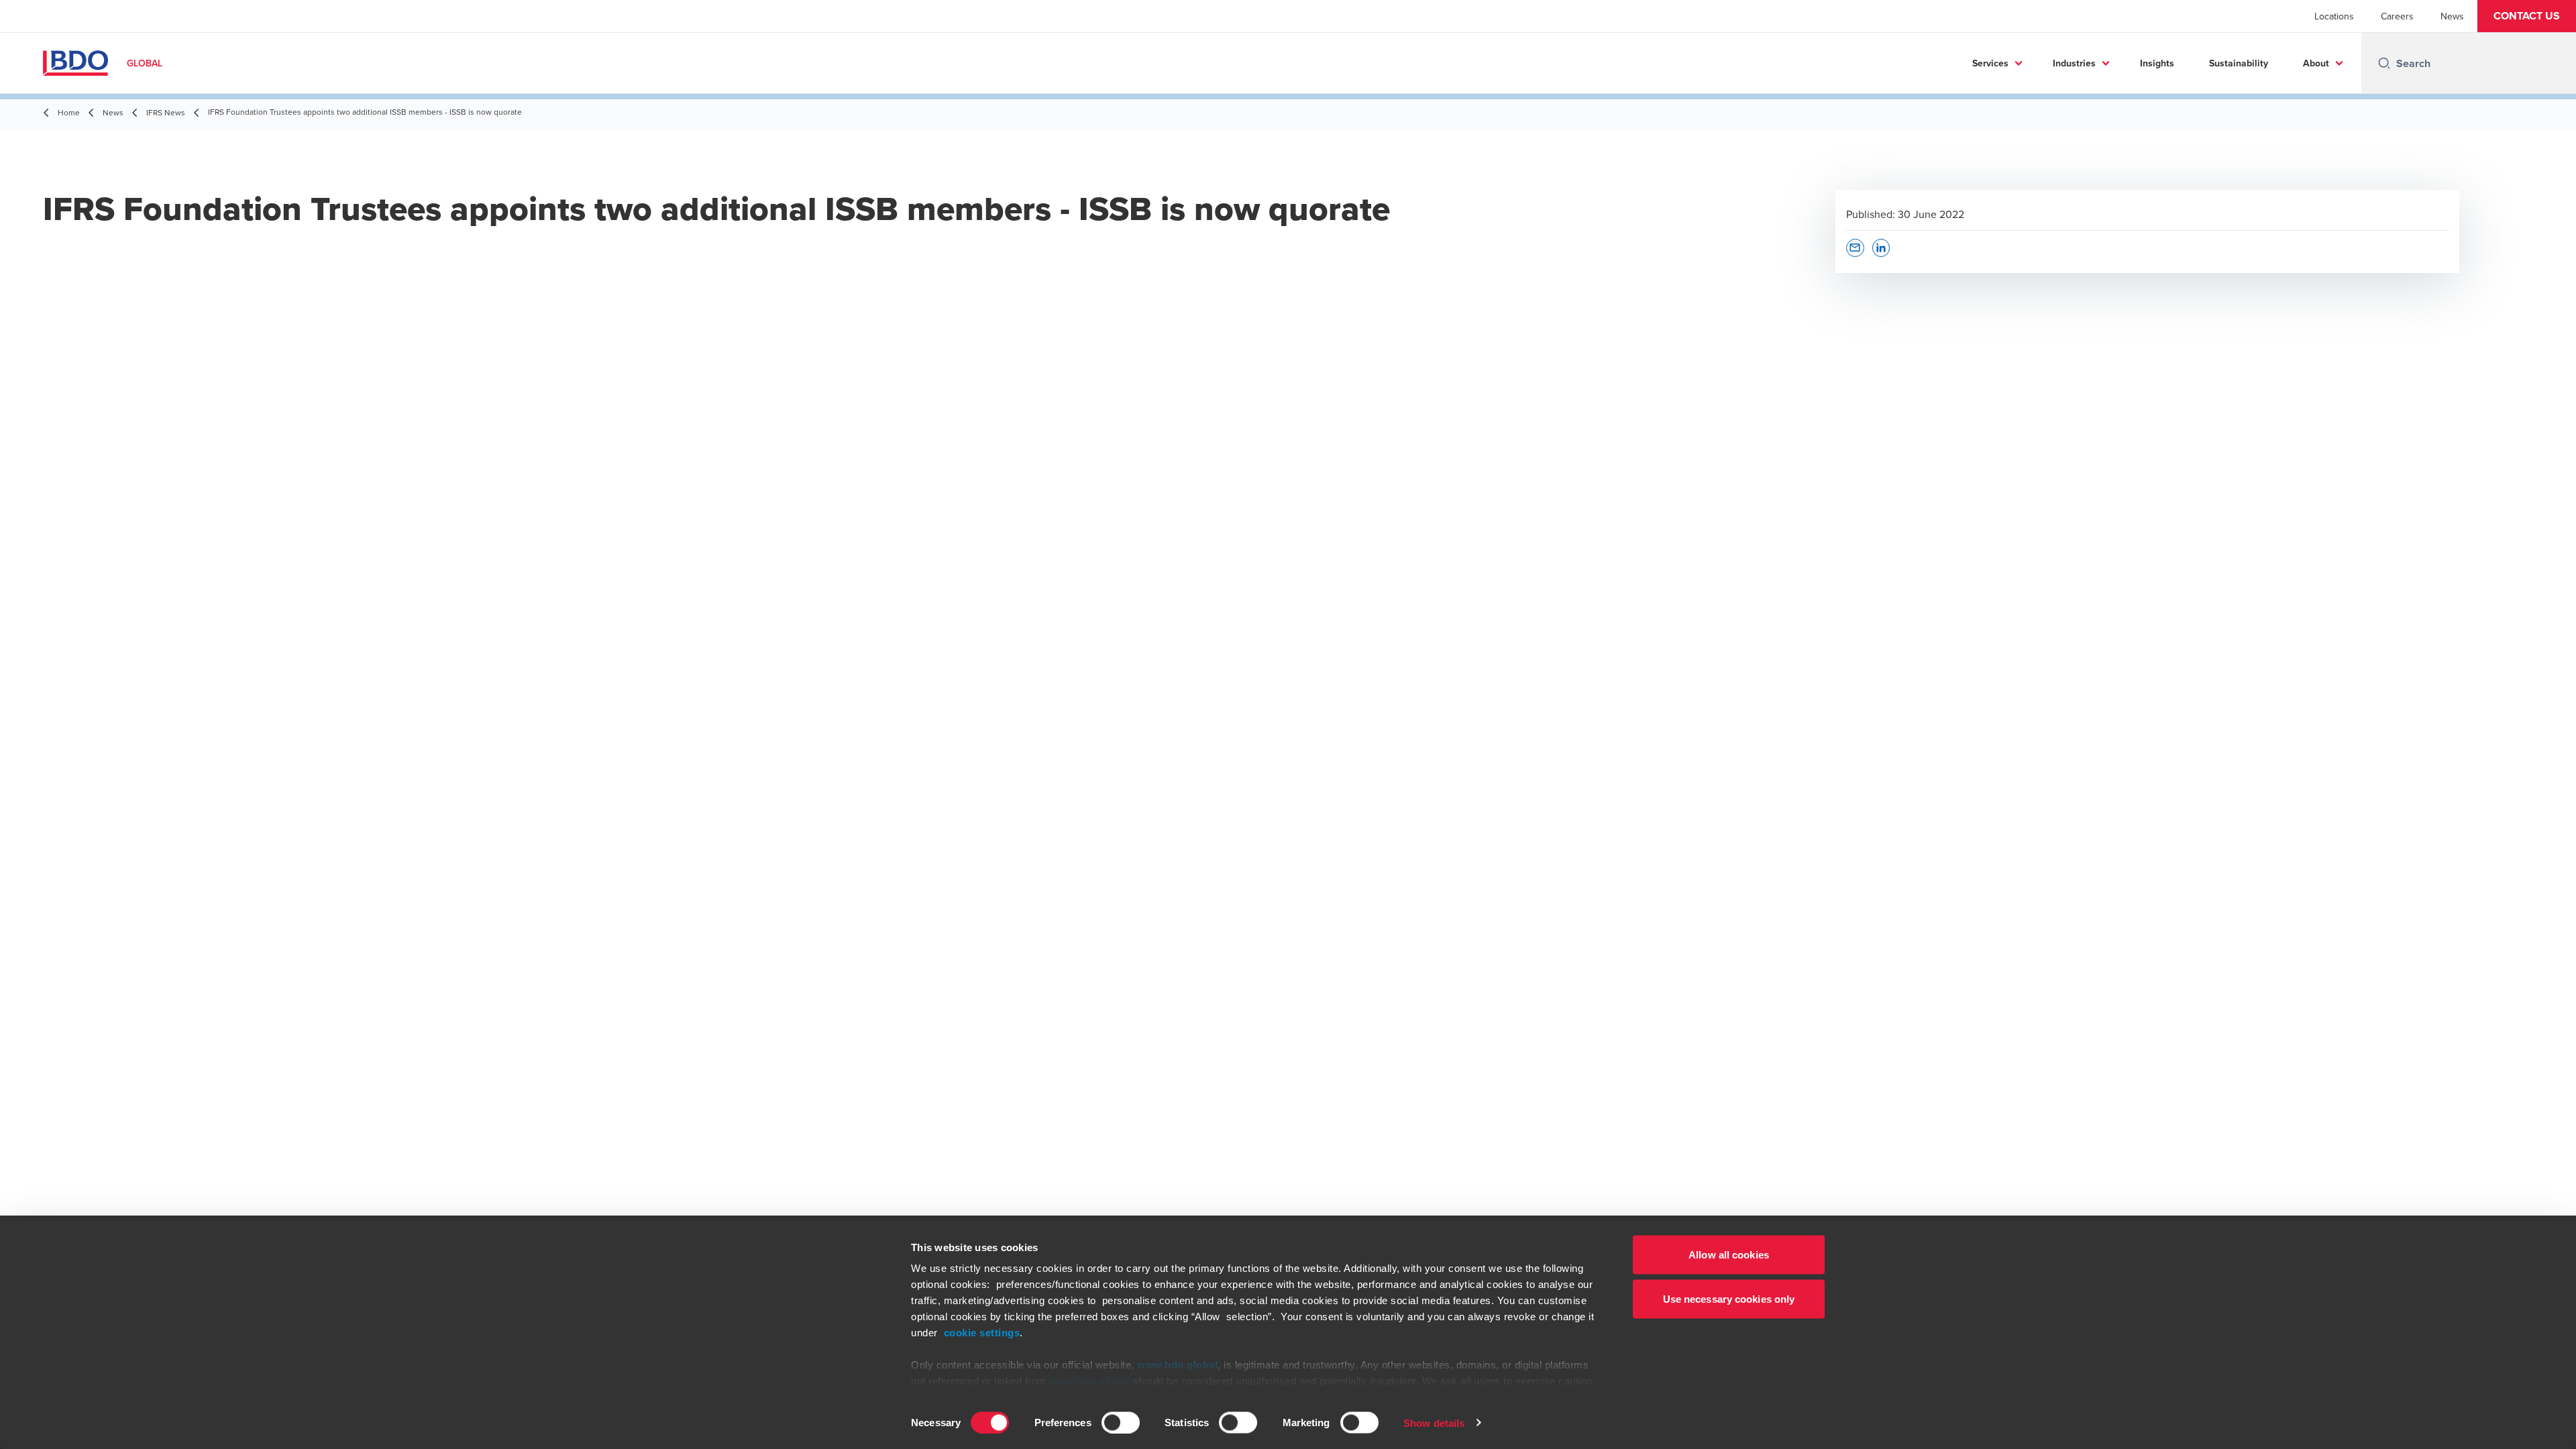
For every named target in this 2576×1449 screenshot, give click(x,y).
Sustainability (2239, 63)
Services (1990, 63)
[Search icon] (2384, 63)
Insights (2157, 63)
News (2452, 16)
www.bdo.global (1177, 1365)
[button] (2527, 16)
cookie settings (982, 1333)
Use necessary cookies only (1729, 1298)
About (2316, 63)
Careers (2397, 16)
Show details (1434, 1423)
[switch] (1121, 1422)
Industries (2074, 63)
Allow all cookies (1729, 1255)
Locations (2334, 16)
